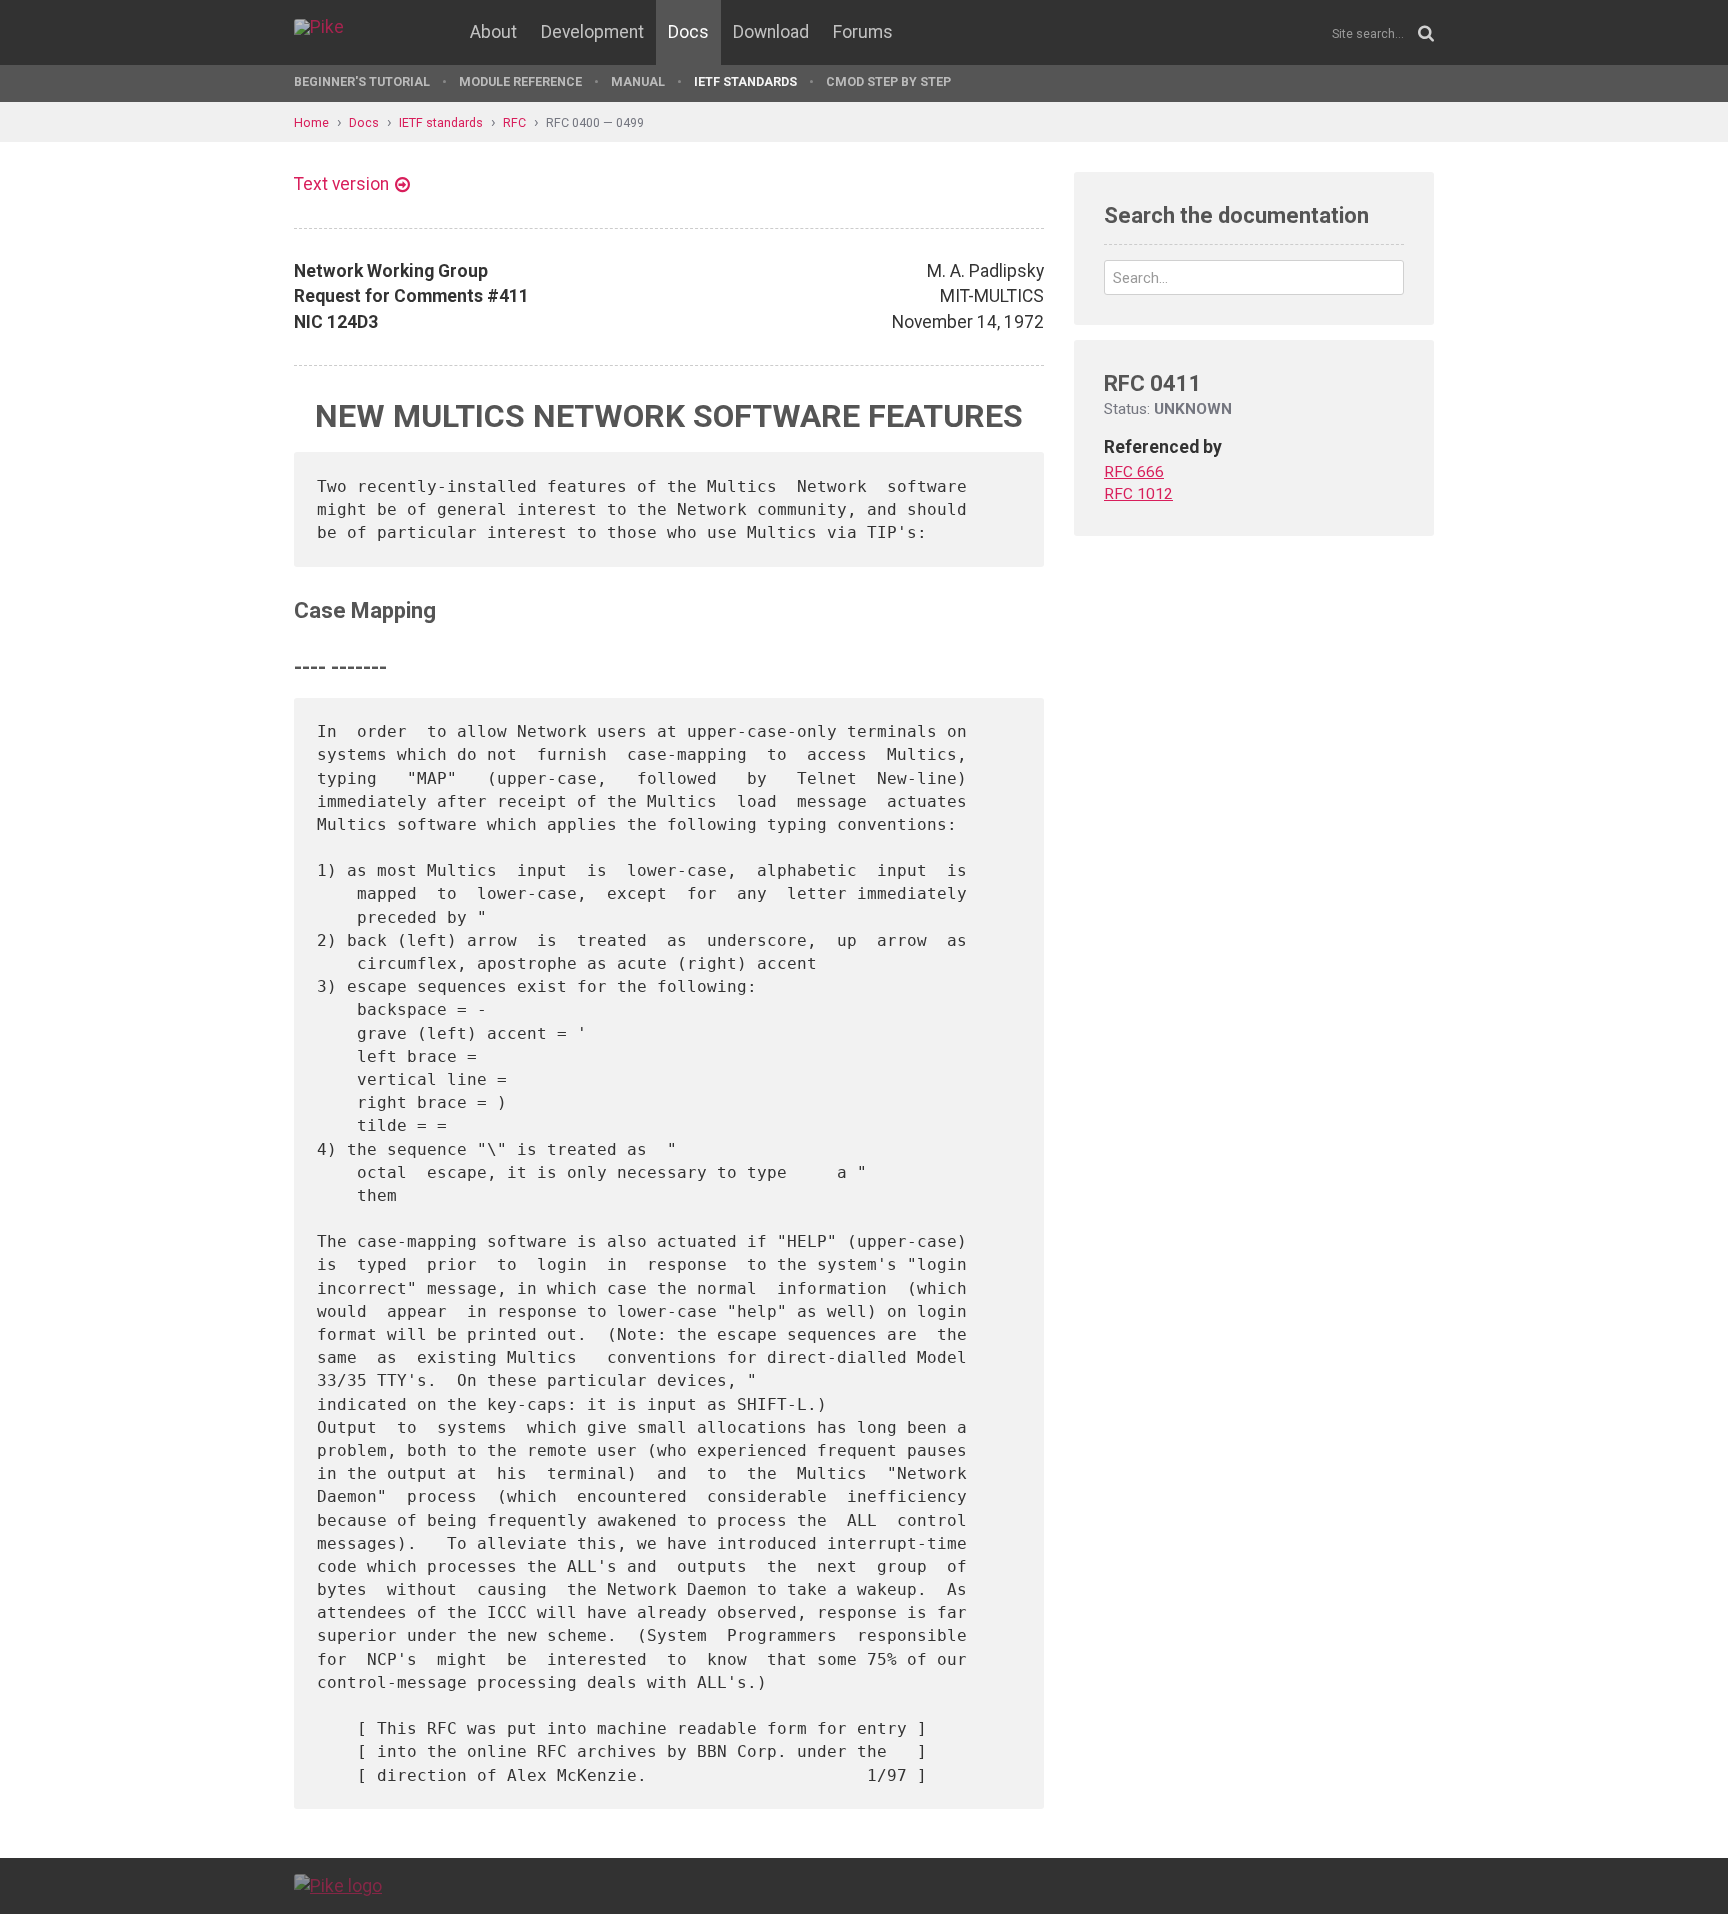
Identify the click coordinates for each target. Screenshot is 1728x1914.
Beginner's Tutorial (362, 81)
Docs (688, 32)
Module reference (520, 81)
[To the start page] (338, 1885)
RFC (514, 122)
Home (311, 122)
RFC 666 (1134, 472)
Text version (341, 184)
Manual (638, 81)
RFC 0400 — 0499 (595, 122)
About (493, 32)
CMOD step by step (888, 81)
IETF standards (745, 81)
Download (771, 32)
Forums (863, 32)
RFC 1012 (1138, 494)
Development (592, 32)
